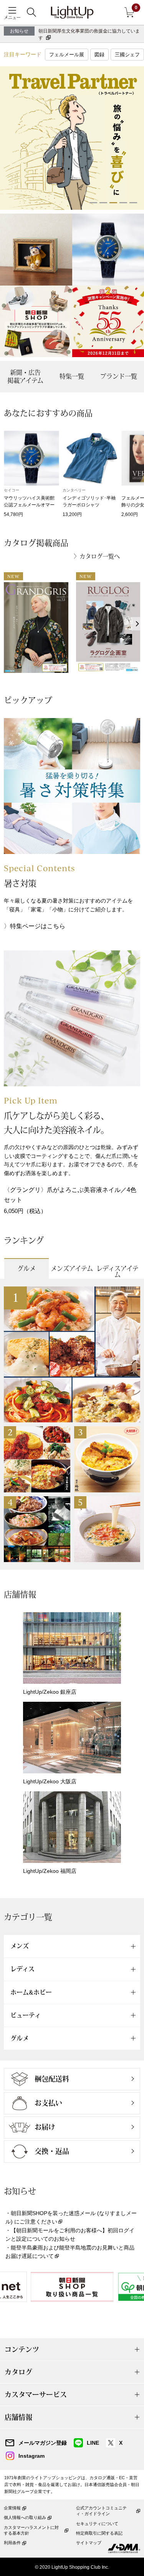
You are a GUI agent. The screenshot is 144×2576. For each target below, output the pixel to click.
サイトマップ (89, 2543)
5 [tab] (133, 203)
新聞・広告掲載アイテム (25, 376)
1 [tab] (93, 203)
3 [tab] (113, 203)
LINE (93, 2443)
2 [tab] (103, 203)
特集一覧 (72, 376)
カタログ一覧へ (100, 556)
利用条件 (12, 2543)
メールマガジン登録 (43, 2443)
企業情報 (12, 2508)
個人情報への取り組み (25, 2517)
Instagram (31, 2456)
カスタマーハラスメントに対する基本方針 (31, 2530)
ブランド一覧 (119, 376)
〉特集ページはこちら (35, 926)
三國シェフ (127, 55)
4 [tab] (123, 203)
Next (137, 624)
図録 (99, 55)
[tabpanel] (72, 138)
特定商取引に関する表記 (99, 2533)
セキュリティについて (97, 2524)
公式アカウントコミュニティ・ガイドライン (101, 2511)
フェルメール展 (67, 55)
